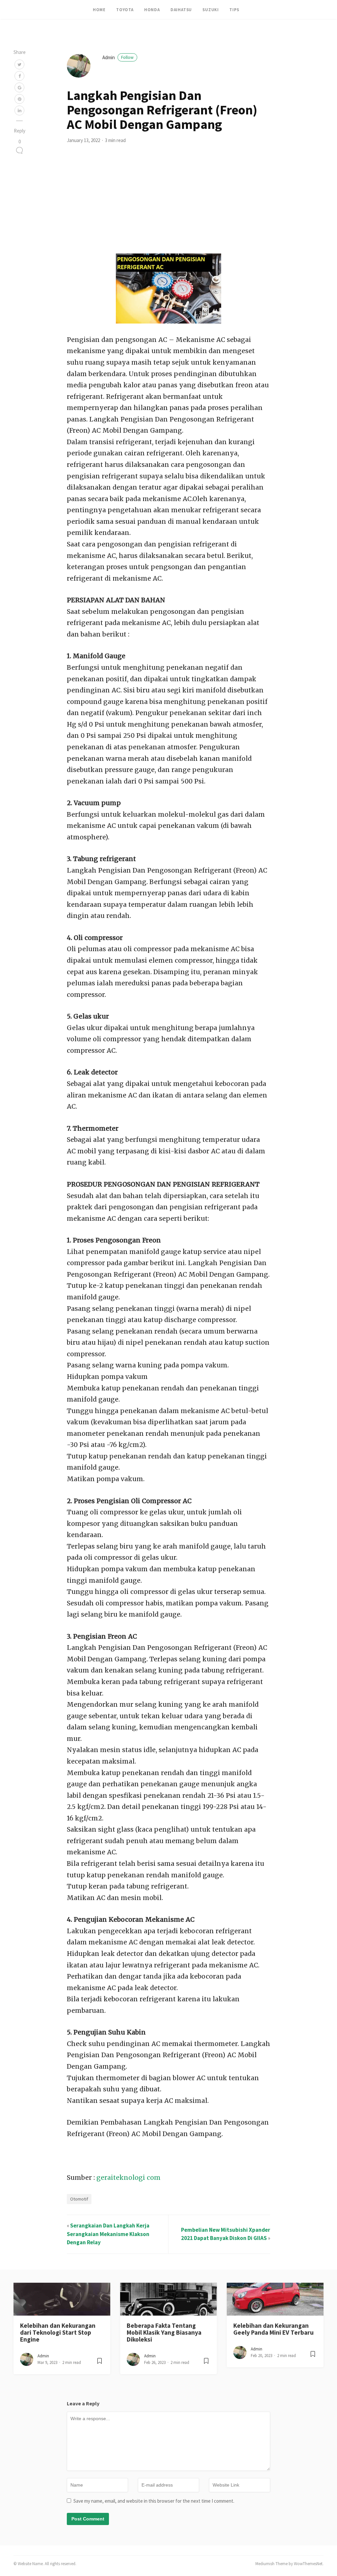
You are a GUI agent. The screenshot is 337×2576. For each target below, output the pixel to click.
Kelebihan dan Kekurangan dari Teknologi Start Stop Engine (58, 2333)
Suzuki (211, 10)
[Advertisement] (169, 204)
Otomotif (79, 2199)
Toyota (125, 10)
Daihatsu (181, 10)
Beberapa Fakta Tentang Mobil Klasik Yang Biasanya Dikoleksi (164, 2333)
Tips (234, 10)
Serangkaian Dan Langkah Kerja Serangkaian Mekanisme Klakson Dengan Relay (108, 2234)
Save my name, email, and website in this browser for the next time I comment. (154, 2501)
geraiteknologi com (129, 2178)
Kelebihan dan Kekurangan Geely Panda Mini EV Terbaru (273, 2329)
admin (118, 57)
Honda (152, 10)
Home (99, 10)
